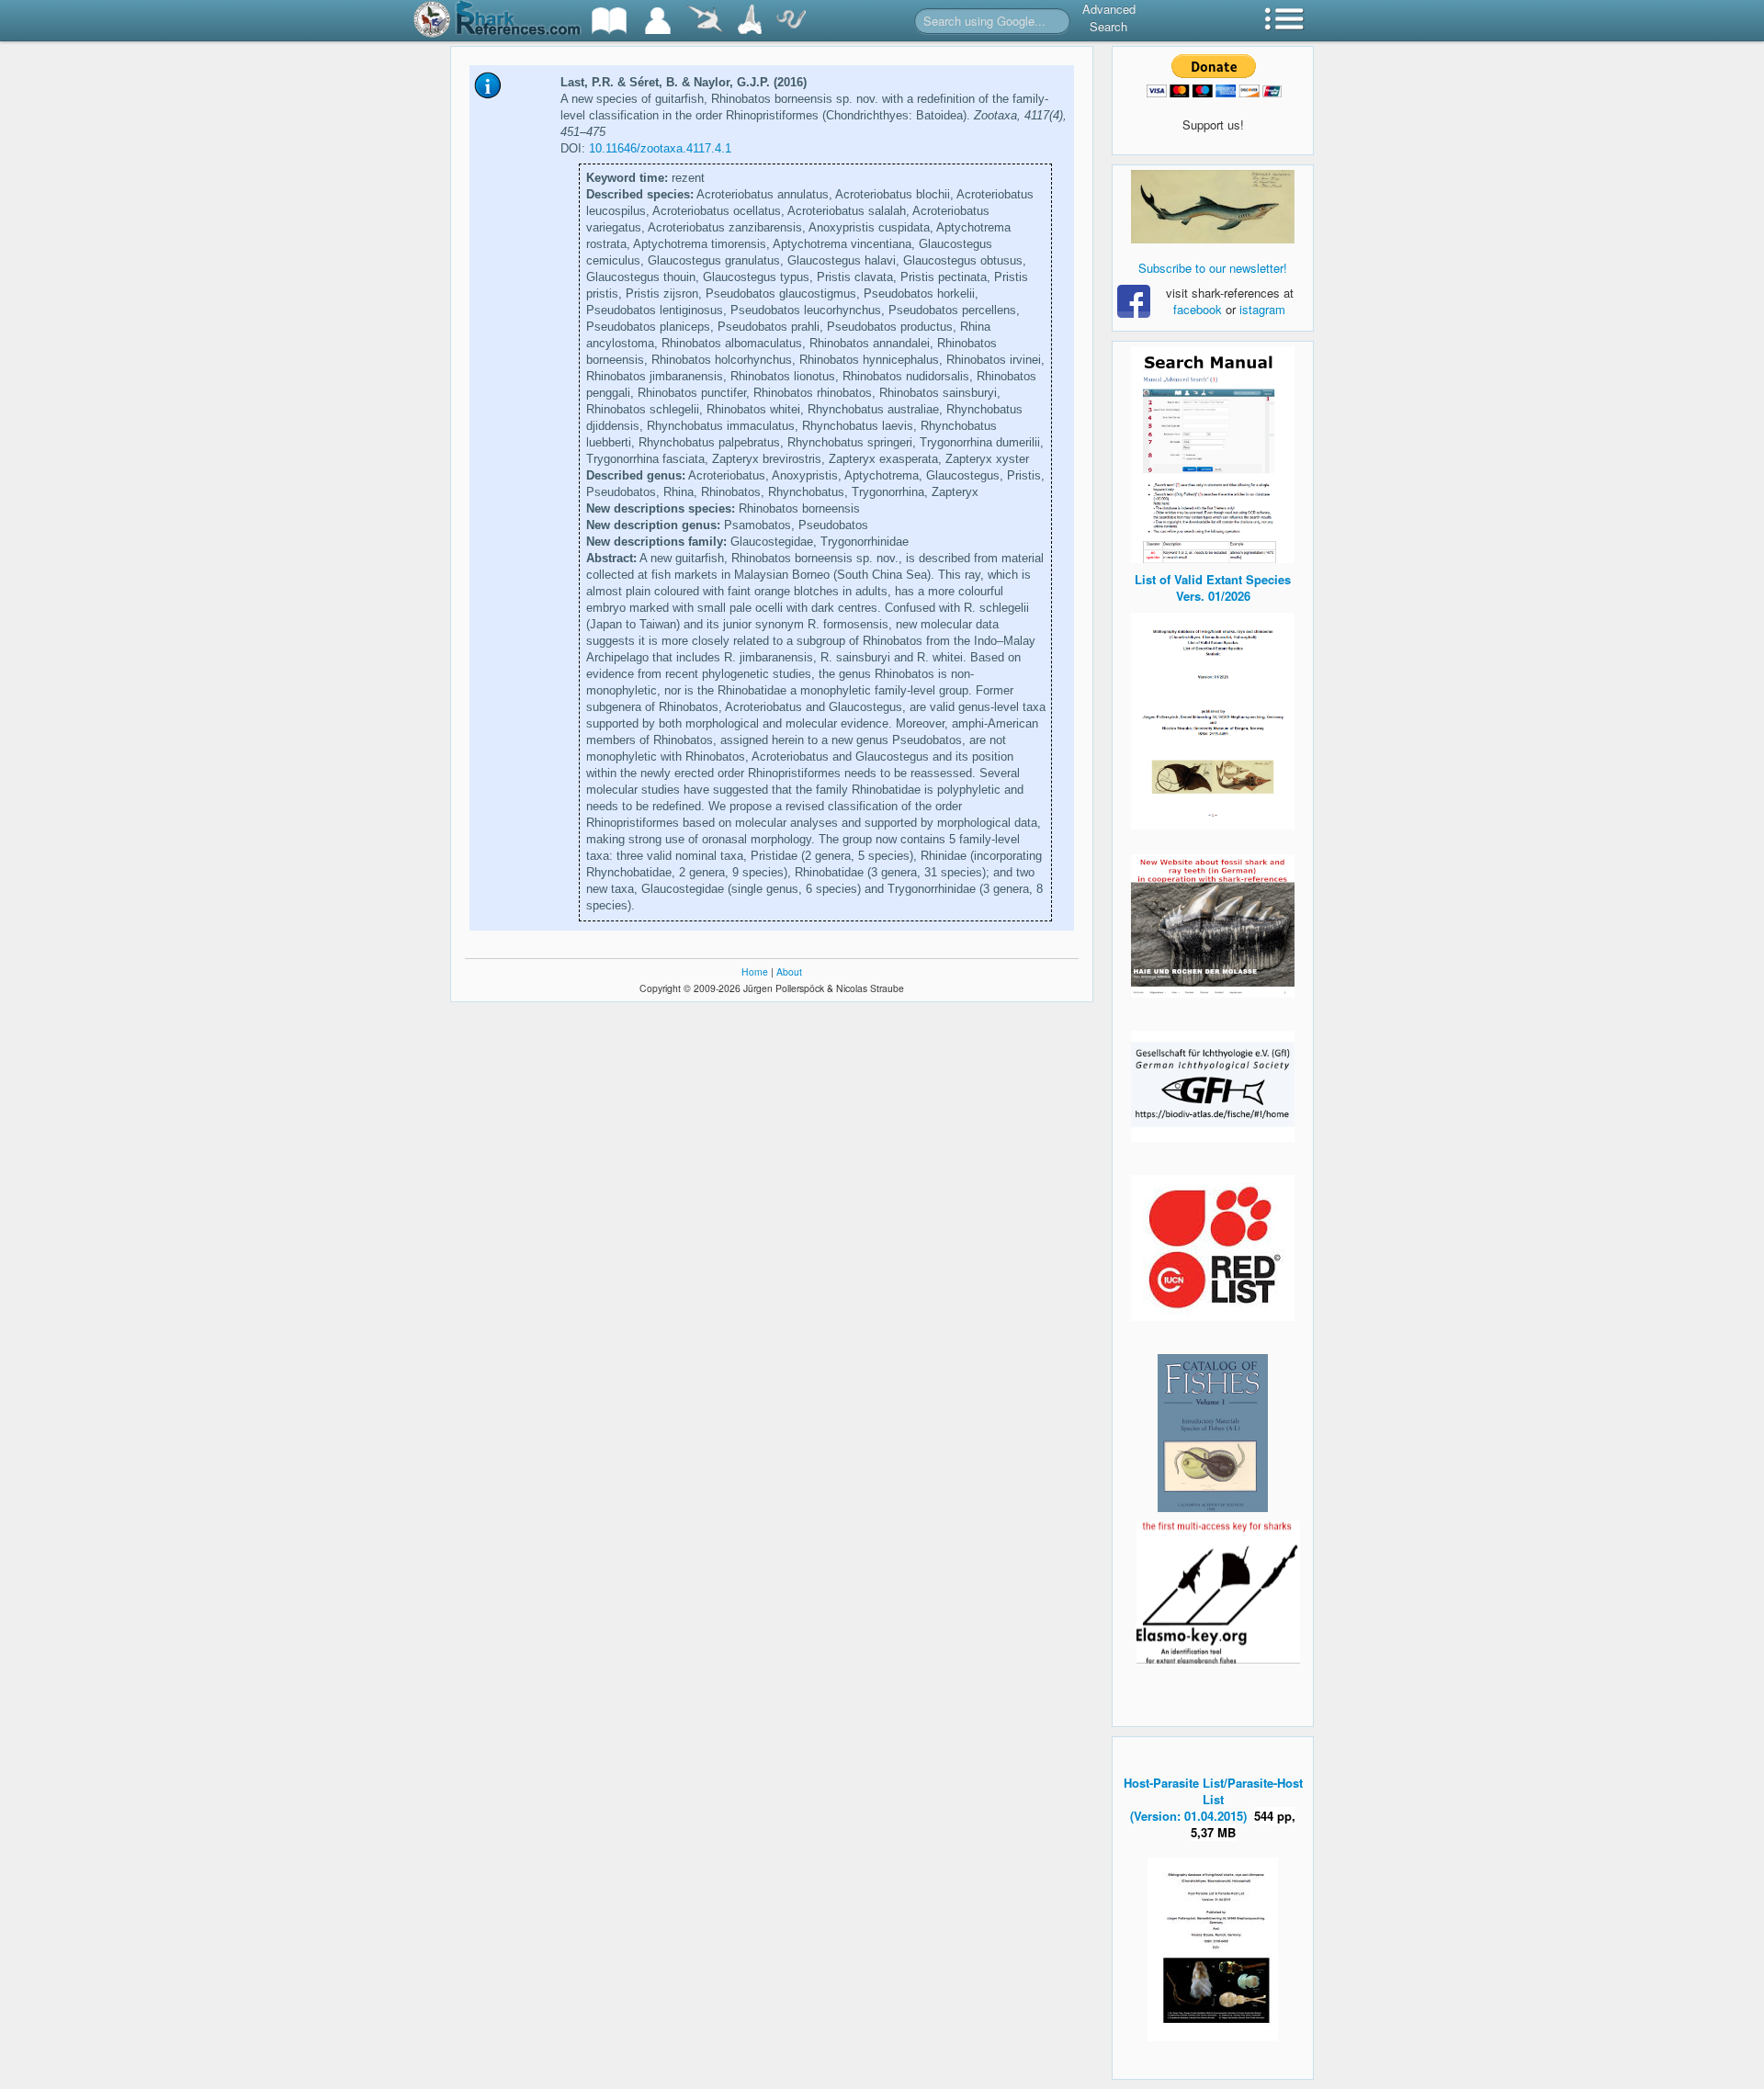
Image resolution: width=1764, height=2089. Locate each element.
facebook (1198, 309)
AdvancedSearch (1109, 17)
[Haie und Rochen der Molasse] (1213, 926)
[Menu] (1284, 21)
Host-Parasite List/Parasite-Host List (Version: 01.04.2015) (1213, 1799)
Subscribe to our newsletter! (1213, 268)
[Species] (705, 21)
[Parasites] (791, 21)
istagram (1262, 309)
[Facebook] (1213, 207)
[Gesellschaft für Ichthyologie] (1213, 1084)
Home (755, 971)
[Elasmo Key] (1218, 1590)
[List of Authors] (658, 21)
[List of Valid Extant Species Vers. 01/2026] (1213, 719)
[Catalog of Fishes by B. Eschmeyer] (1213, 1433)
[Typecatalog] (750, 21)
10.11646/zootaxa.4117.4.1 (660, 148)
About (789, 971)
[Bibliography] (609, 21)
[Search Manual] (1213, 452)
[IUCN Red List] (1213, 1248)
